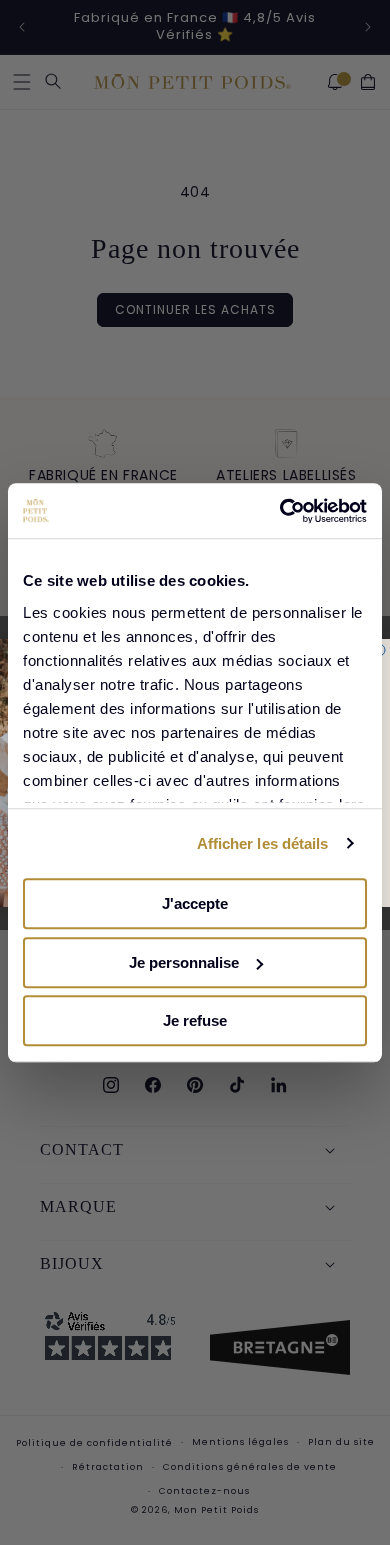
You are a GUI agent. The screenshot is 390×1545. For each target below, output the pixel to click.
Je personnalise (184, 962)
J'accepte (195, 903)
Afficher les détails (263, 843)
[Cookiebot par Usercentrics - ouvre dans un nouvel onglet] (280, 511)
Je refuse (195, 1020)
